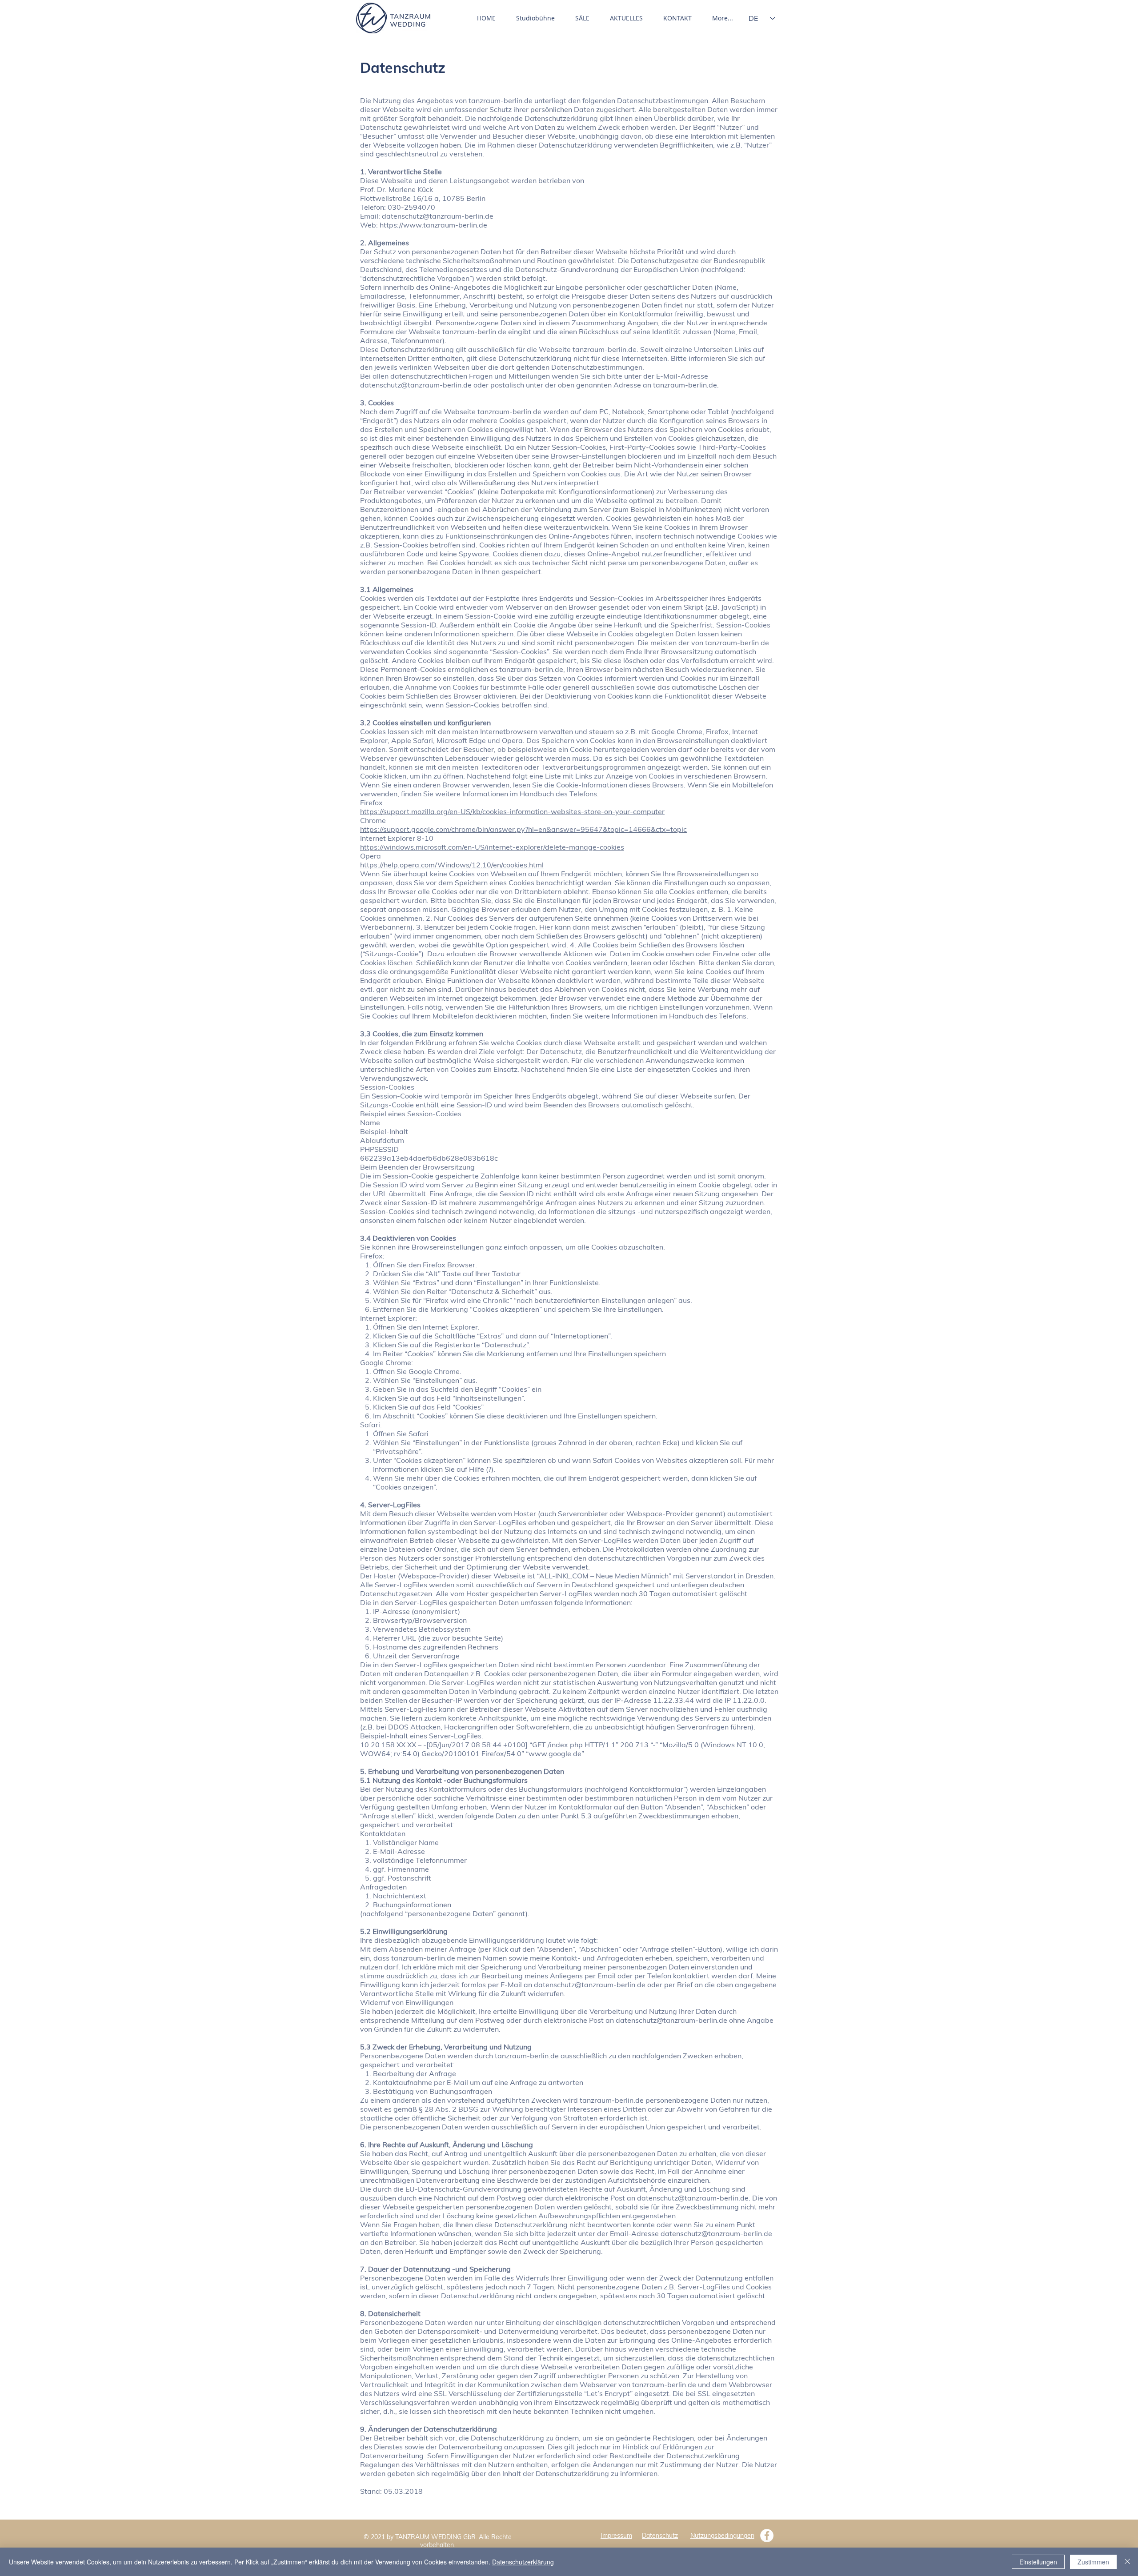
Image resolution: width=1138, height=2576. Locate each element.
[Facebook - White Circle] (767, 2536)
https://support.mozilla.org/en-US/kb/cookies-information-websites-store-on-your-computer (512, 811)
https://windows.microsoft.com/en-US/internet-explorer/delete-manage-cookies (492, 847)
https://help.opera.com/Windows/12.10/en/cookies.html (452, 865)
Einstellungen (1038, 2562)
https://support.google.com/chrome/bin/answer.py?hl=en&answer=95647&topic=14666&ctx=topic (523, 829)
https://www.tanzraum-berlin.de (433, 225)
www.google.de (555, 1753)
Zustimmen (1093, 2562)
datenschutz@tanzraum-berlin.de (438, 216)
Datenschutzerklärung (523, 2562)
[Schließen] (1127, 2562)
